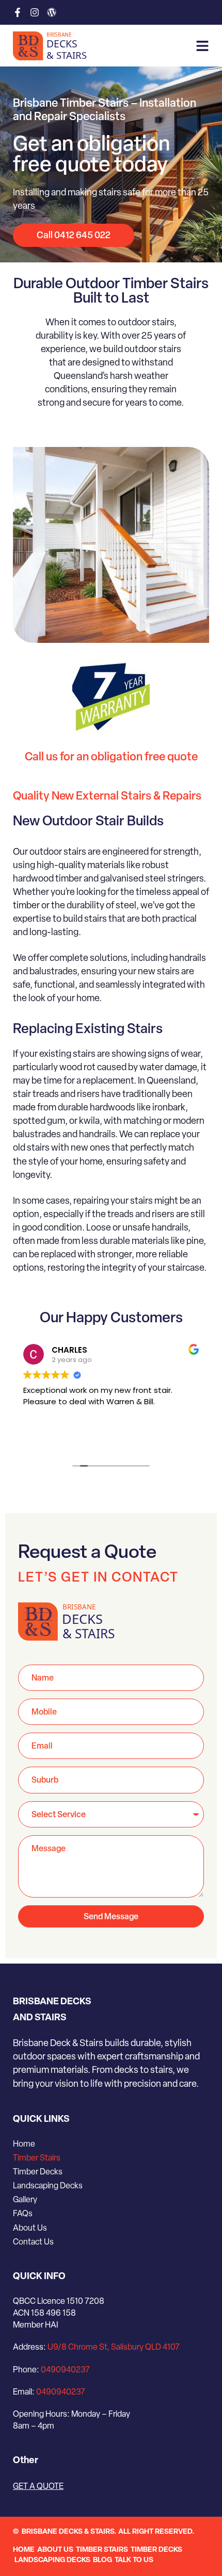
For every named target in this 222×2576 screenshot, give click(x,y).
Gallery (25, 2200)
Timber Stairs (37, 2158)
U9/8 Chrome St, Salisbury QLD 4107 (114, 2348)
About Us (30, 2229)
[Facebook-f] (18, 12)
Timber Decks (38, 2172)
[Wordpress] (52, 12)
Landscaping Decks (48, 2186)
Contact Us (33, 2242)
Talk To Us (134, 2560)
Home (24, 2145)
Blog (102, 2560)
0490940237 (65, 2370)
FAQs (23, 2214)
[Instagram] (35, 12)
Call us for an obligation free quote (111, 758)
